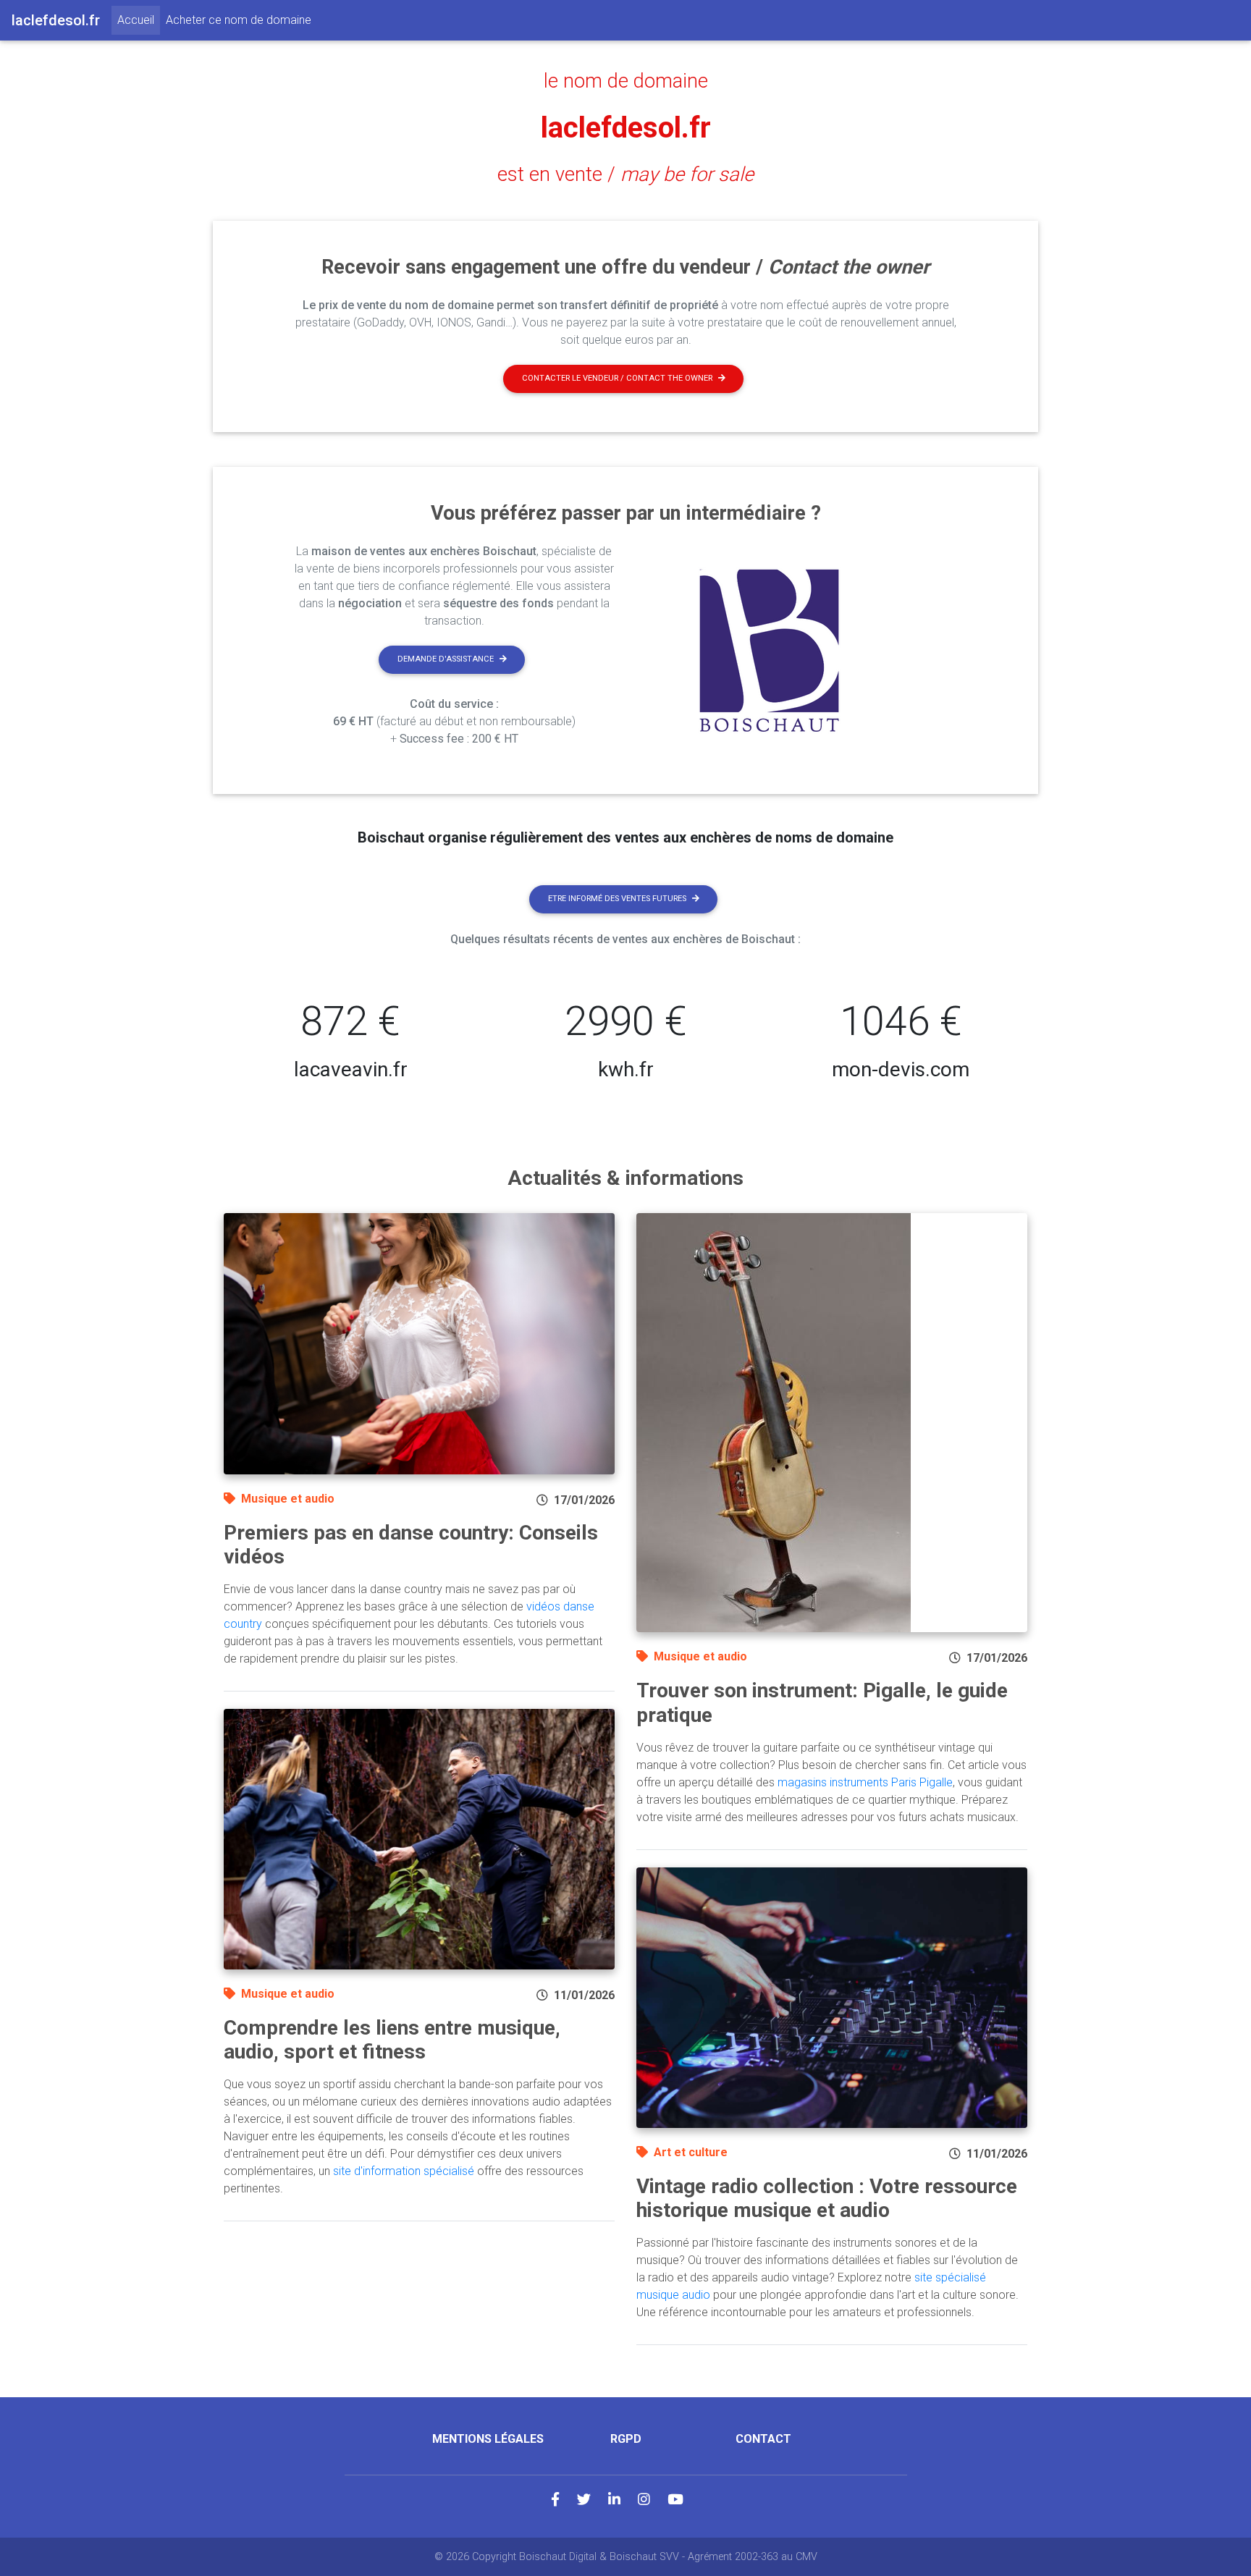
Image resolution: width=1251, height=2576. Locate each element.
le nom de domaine (626, 81)
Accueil (139, 20)
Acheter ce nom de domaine (239, 20)
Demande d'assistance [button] (446, 659)
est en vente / (625, 174)
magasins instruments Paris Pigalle (865, 1782)
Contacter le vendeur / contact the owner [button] (617, 378)
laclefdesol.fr (626, 128)
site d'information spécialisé (404, 2171)
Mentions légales (488, 2439)
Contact (763, 2439)
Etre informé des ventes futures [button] (617, 899)
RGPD (626, 2439)
